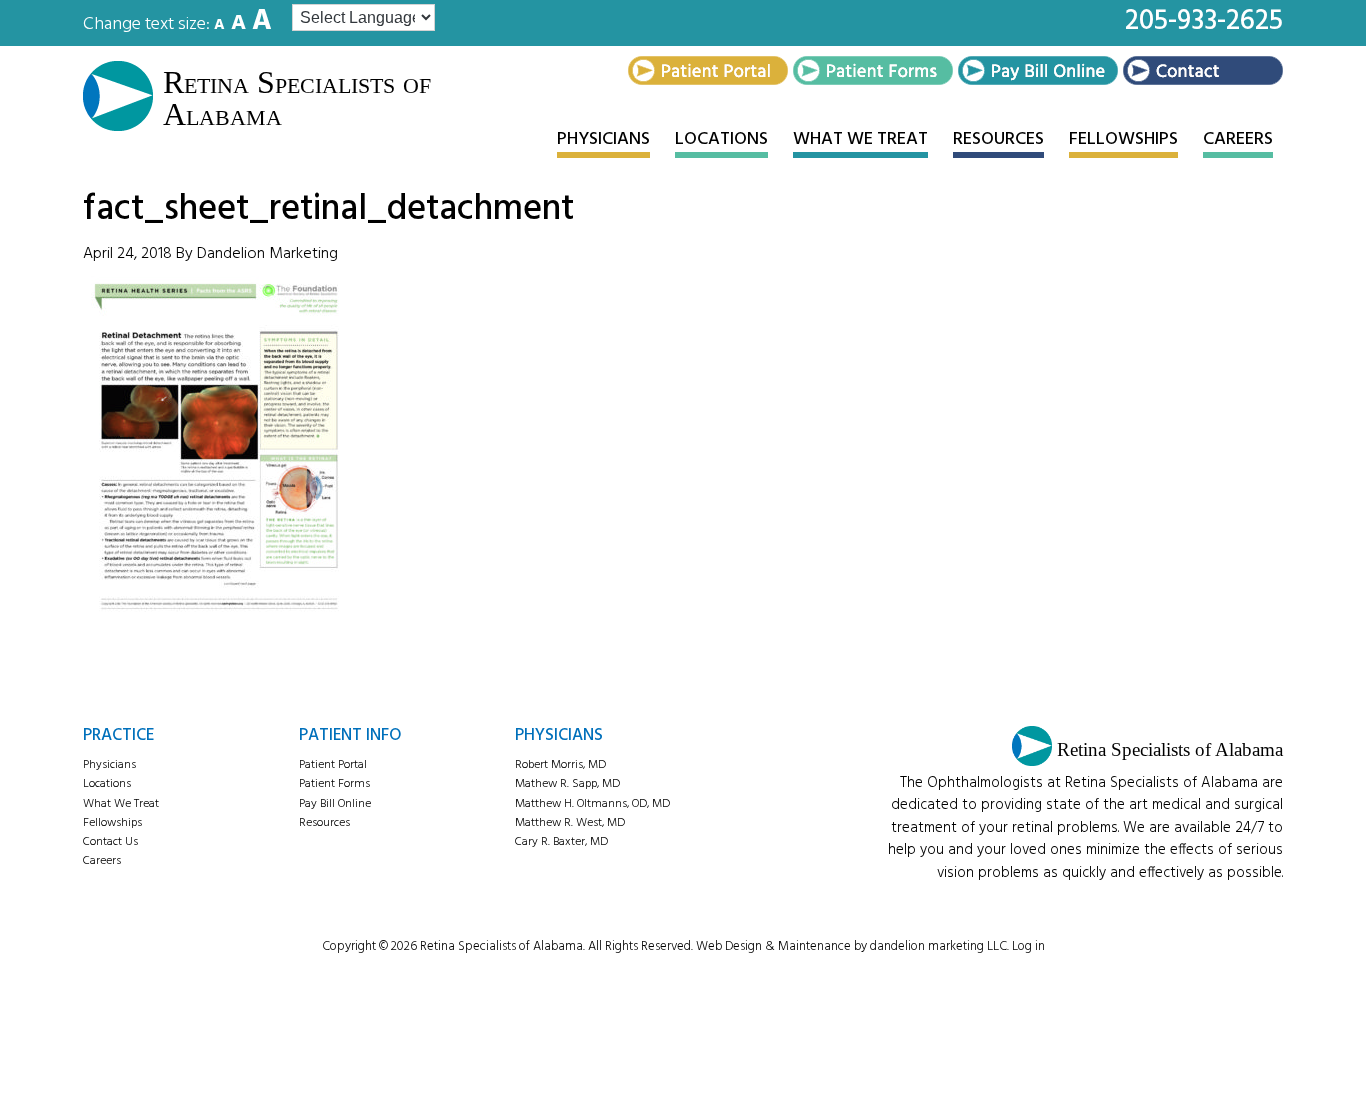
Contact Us (110, 842)
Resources (324, 823)
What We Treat (121, 804)
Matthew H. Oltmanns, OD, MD (592, 804)
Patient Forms (334, 784)
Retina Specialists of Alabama (297, 98)
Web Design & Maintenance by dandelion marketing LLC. (852, 946)
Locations (107, 784)
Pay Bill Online (335, 804)
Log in (1028, 946)
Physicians (109, 765)
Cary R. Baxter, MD (561, 842)
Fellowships (112, 823)
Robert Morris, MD (560, 765)
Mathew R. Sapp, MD (567, 784)
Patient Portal (333, 765)
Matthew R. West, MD (570, 823)
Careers (102, 861)
